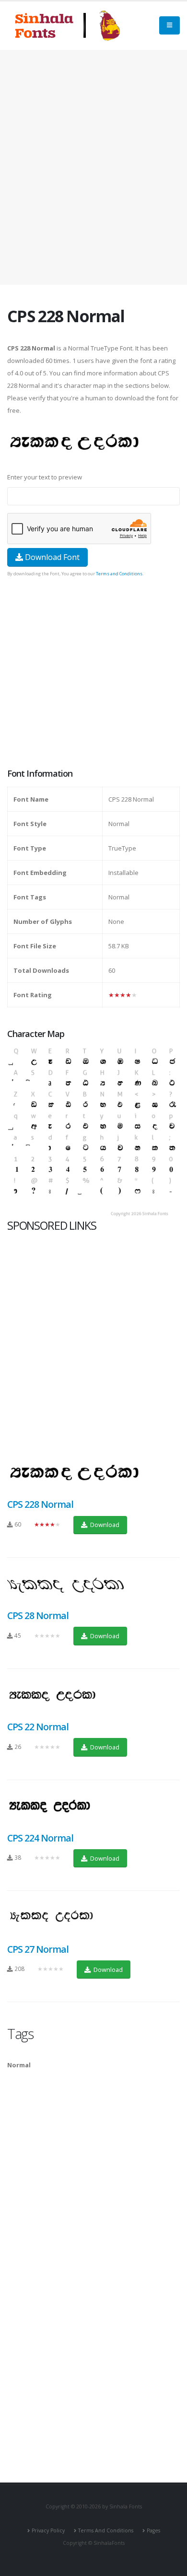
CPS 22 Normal (38, 1727)
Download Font (51, 557)
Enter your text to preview (45, 477)
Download (104, 1525)
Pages (153, 2530)
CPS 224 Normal (40, 1838)
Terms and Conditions (119, 574)
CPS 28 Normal (38, 1615)
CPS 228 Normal (40, 1504)
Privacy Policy (48, 2530)
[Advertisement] (93, 167)
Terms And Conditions (106, 2530)
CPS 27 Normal (38, 1949)
